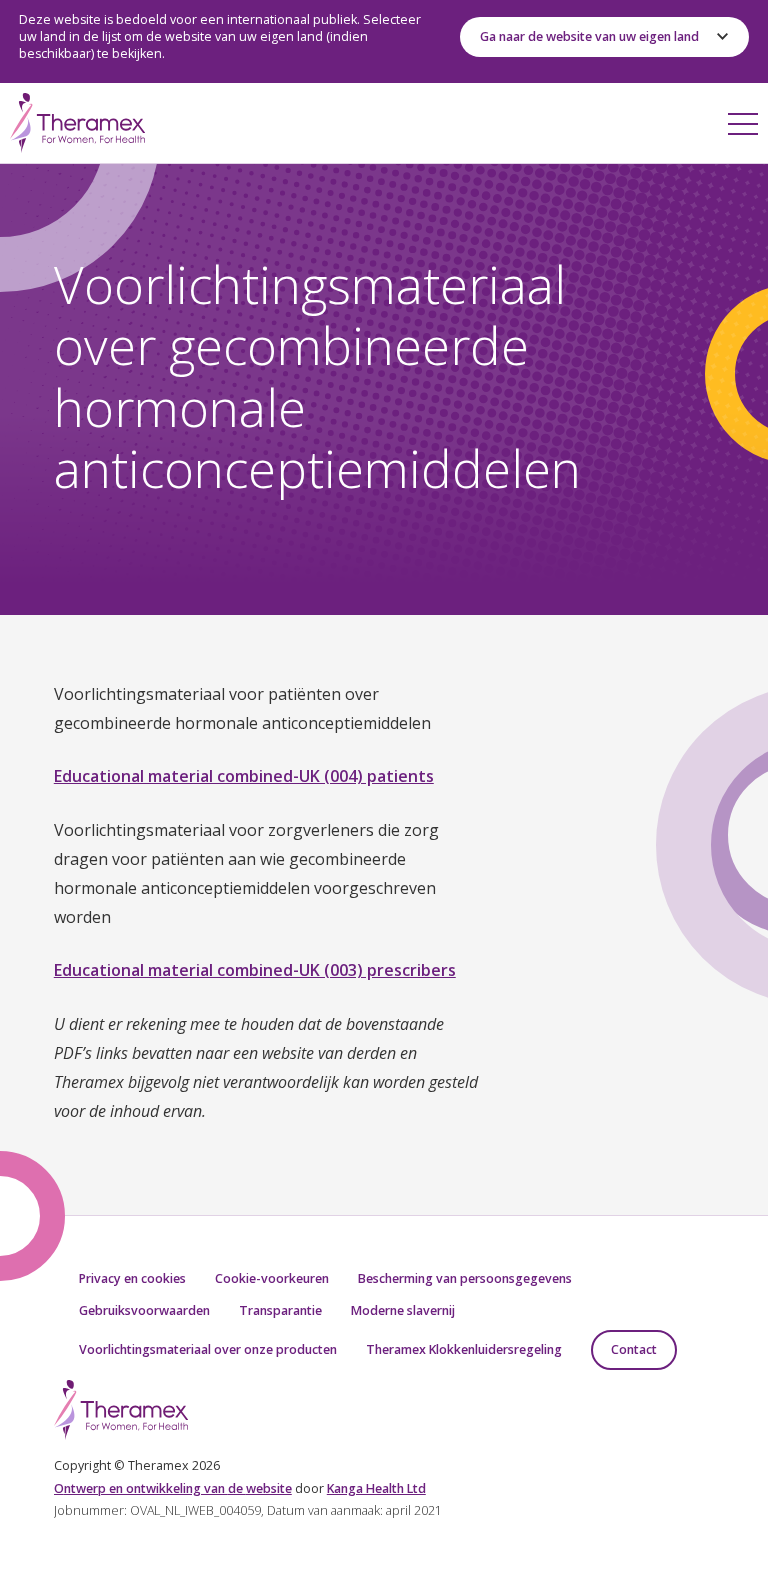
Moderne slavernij (403, 1310)
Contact (634, 1349)
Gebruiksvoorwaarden (144, 1310)
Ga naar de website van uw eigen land (589, 36)
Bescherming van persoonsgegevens (465, 1278)
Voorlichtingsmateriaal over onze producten (208, 1349)
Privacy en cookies (132, 1278)
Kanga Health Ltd (376, 1488)
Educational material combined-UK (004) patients (244, 776)
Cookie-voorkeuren (272, 1278)
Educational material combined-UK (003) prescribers (255, 970)
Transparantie (280, 1310)
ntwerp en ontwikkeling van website (173, 1488)
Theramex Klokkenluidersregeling (464, 1349)
